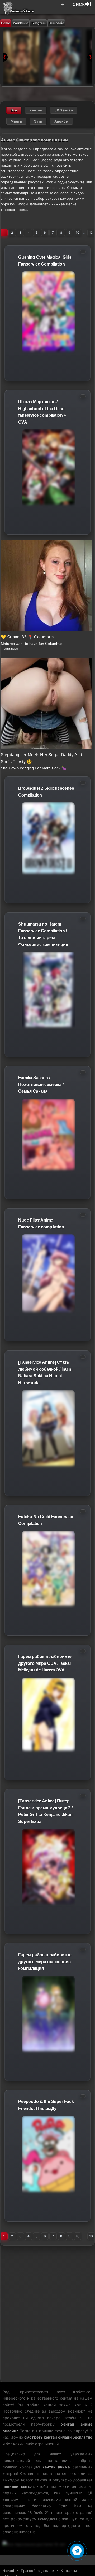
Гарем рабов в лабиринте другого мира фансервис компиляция (45, 1962)
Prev (5, 57)
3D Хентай (64, 110)
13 (91, 233)
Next (90, 57)
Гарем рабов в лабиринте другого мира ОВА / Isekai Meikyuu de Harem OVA (45, 1663)
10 (78, 233)
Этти (38, 121)
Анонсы (61, 121)
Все (14, 110)
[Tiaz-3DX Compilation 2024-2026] (63, 57)
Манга (16, 121)
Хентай (36, 110)
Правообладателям (37, 2571)
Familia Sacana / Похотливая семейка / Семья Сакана (41, 1084)
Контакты (69, 2571)
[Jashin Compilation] (21, 57)
